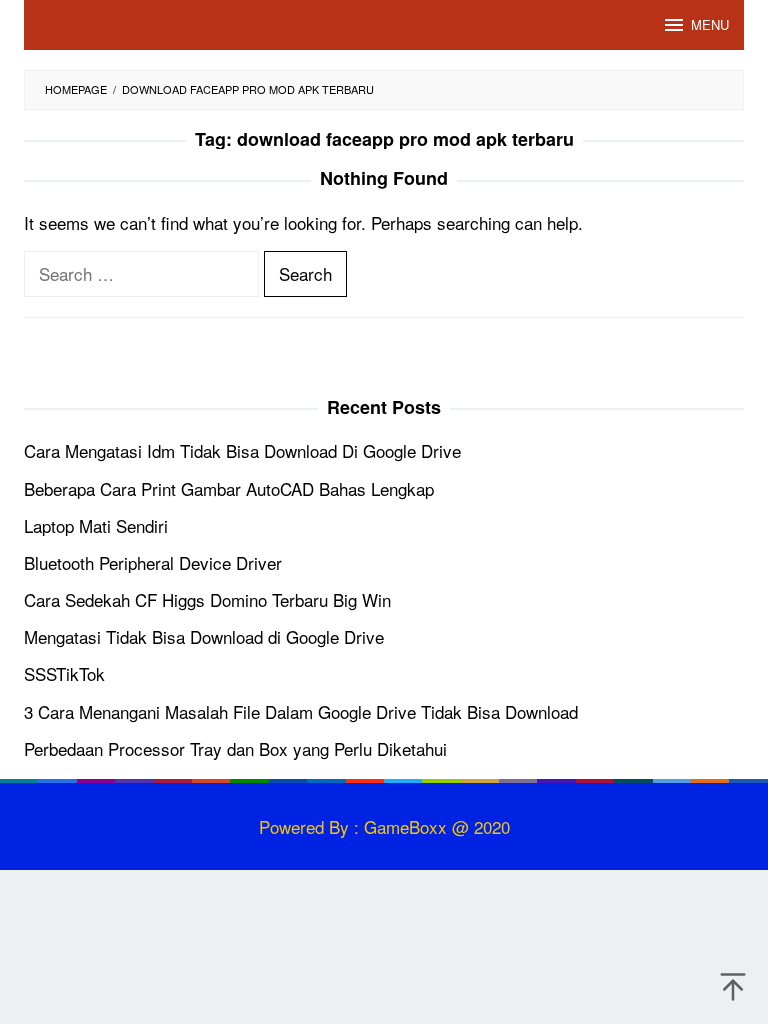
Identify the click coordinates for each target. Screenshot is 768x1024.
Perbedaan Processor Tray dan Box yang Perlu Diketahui (235, 748)
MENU (710, 24)
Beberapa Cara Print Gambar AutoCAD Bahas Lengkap (229, 488)
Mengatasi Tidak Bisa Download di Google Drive (204, 636)
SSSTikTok (64, 673)
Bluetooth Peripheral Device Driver (153, 562)
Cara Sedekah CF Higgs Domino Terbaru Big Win (207, 599)
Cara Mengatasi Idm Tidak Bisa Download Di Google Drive (242, 450)
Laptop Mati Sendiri (96, 525)
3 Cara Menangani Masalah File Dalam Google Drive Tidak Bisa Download (301, 711)
